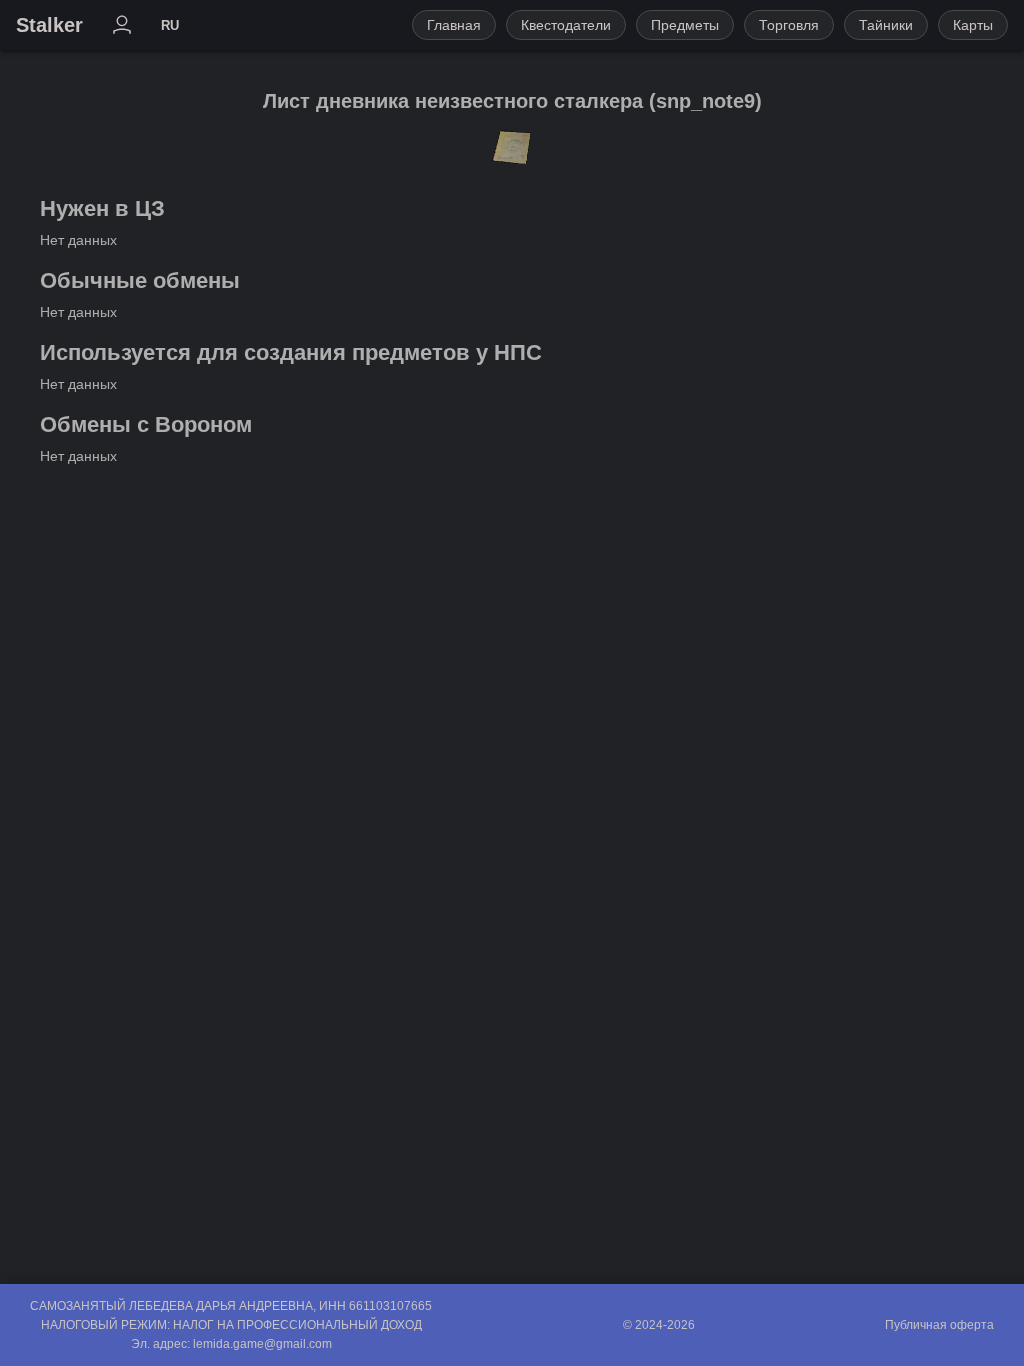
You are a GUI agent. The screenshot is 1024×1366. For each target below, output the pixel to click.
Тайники (886, 25)
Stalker (49, 25)
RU (170, 25)
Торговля (789, 25)
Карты (973, 25)
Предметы (685, 25)
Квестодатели (566, 25)
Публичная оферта (939, 1325)
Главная (454, 25)
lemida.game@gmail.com (262, 1344)
